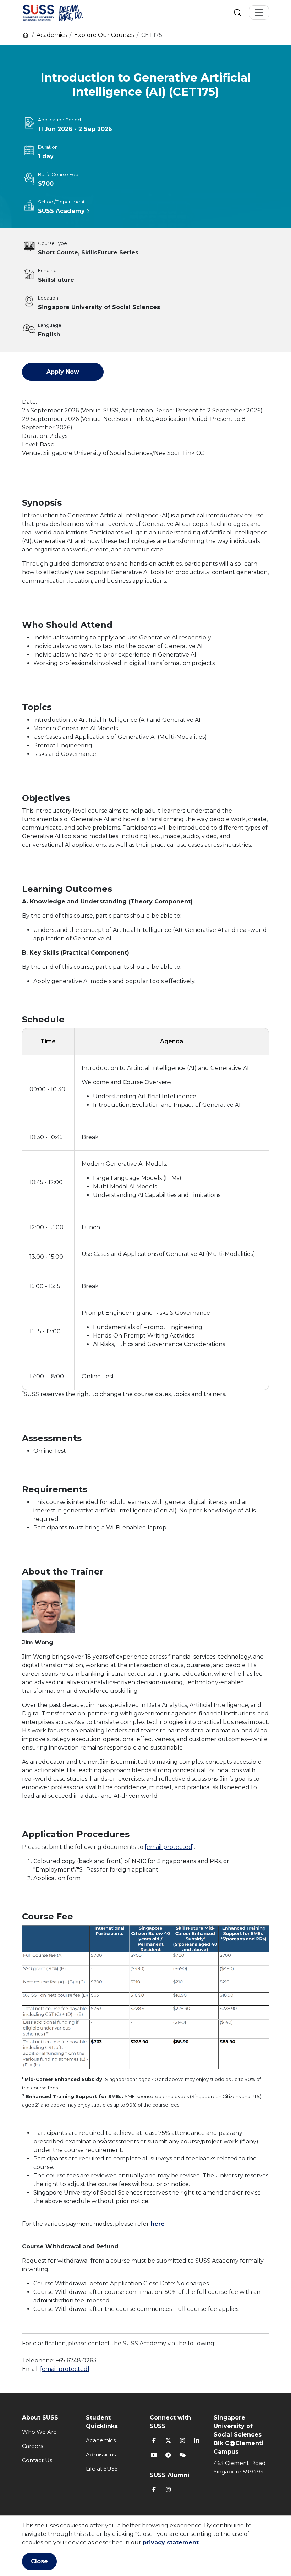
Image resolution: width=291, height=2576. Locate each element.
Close (39, 2561)
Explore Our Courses (104, 35)
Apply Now (63, 372)
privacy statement (171, 2542)
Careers (32, 2446)
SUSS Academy (61, 211)
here (158, 2224)
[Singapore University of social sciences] (65, 12)
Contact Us (37, 2460)
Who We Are (39, 2432)
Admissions (101, 2454)
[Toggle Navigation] (259, 12)
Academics (52, 35)
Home (26, 35)
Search (237, 12)
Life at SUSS (102, 2469)
